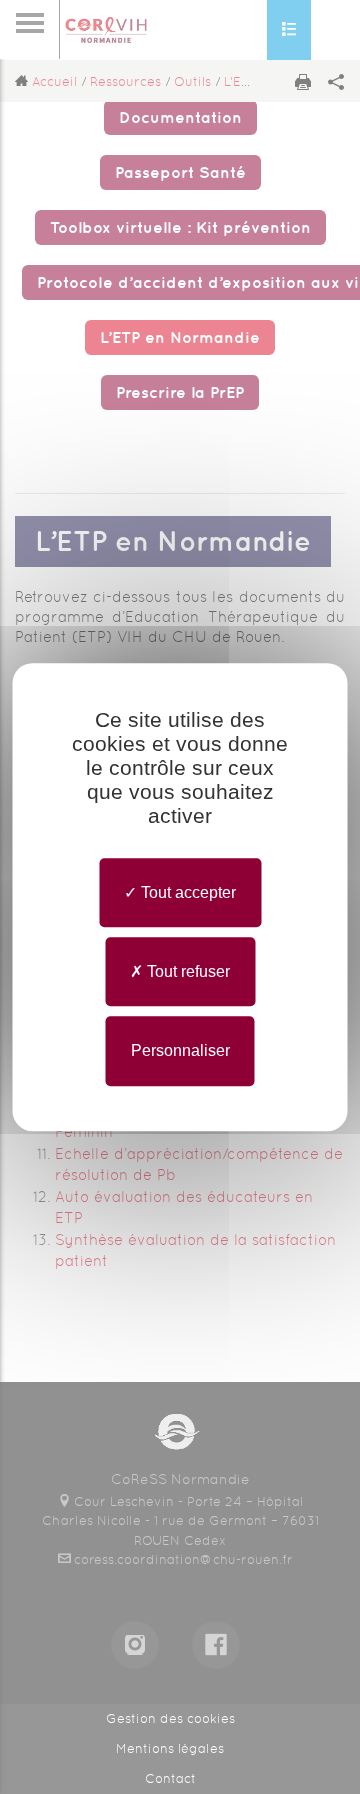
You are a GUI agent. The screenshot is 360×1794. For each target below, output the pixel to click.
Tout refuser (186, 971)
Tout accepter (186, 892)
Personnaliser (180, 1051)
